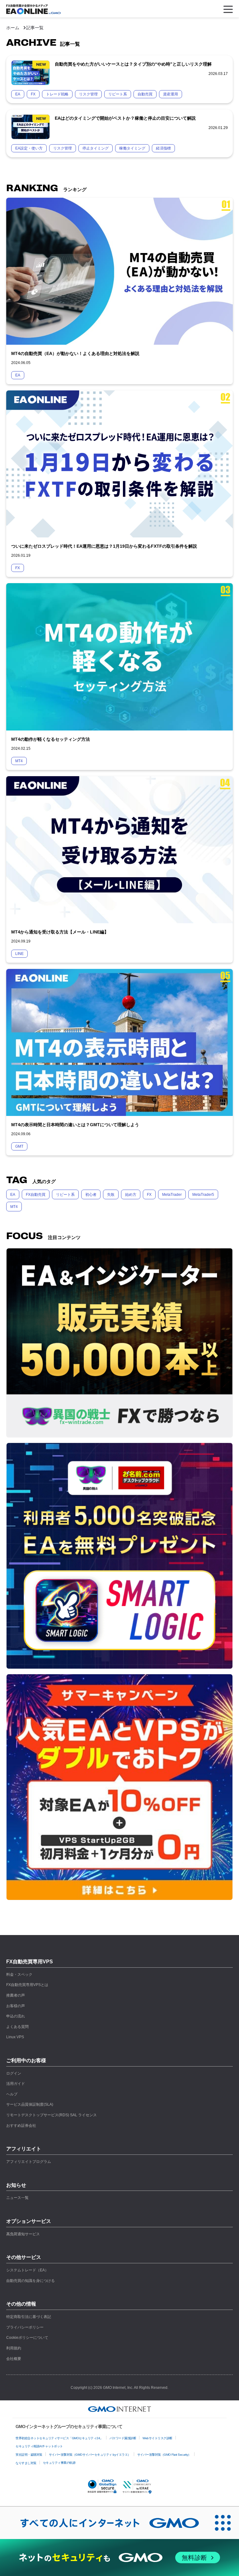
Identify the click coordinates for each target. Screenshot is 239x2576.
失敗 (111, 1195)
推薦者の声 (16, 1995)
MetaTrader (172, 1195)
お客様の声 (16, 2006)
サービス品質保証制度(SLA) (30, 2104)
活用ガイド (16, 2084)
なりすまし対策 (26, 2463)
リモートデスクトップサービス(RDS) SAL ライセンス (52, 2115)
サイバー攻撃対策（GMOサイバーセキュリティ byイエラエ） (90, 2455)
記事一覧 (35, 28)
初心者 (91, 1195)
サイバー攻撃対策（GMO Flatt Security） (164, 2455)
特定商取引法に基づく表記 (29, 2317)
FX (149, 1195)
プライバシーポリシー (25, 2327)
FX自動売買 (36, 1195)
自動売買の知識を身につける (30, 2281)
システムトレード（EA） (27, 2270)
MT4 (14, 1207)
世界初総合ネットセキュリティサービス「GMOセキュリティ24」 (59, 2438)
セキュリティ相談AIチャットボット (39, 2446)
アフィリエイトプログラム (29, 2162)
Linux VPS (15, 2037)
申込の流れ (16, 2016)
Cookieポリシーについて (27, 2338)
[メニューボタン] (228, 9)
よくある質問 (17, 2027)
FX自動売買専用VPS (30, 1962)
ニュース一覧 (17, 2198)
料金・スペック (19, 1975)
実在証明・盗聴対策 (29, 2455)
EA (13, 1195)
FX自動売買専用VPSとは (27, 1985)
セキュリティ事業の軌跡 (59, 2463)
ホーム (13, 28)
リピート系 (65, 1195)
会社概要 (14, 2359)
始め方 (131, 1195)
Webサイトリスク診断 (157, 2438)
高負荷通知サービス (23, 2234)
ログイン (14, 2073)
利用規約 (14, 2348)
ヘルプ (12, 2094)
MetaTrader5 (203, 1195)
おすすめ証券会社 (21, 2126)
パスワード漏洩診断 (123, 2438)
